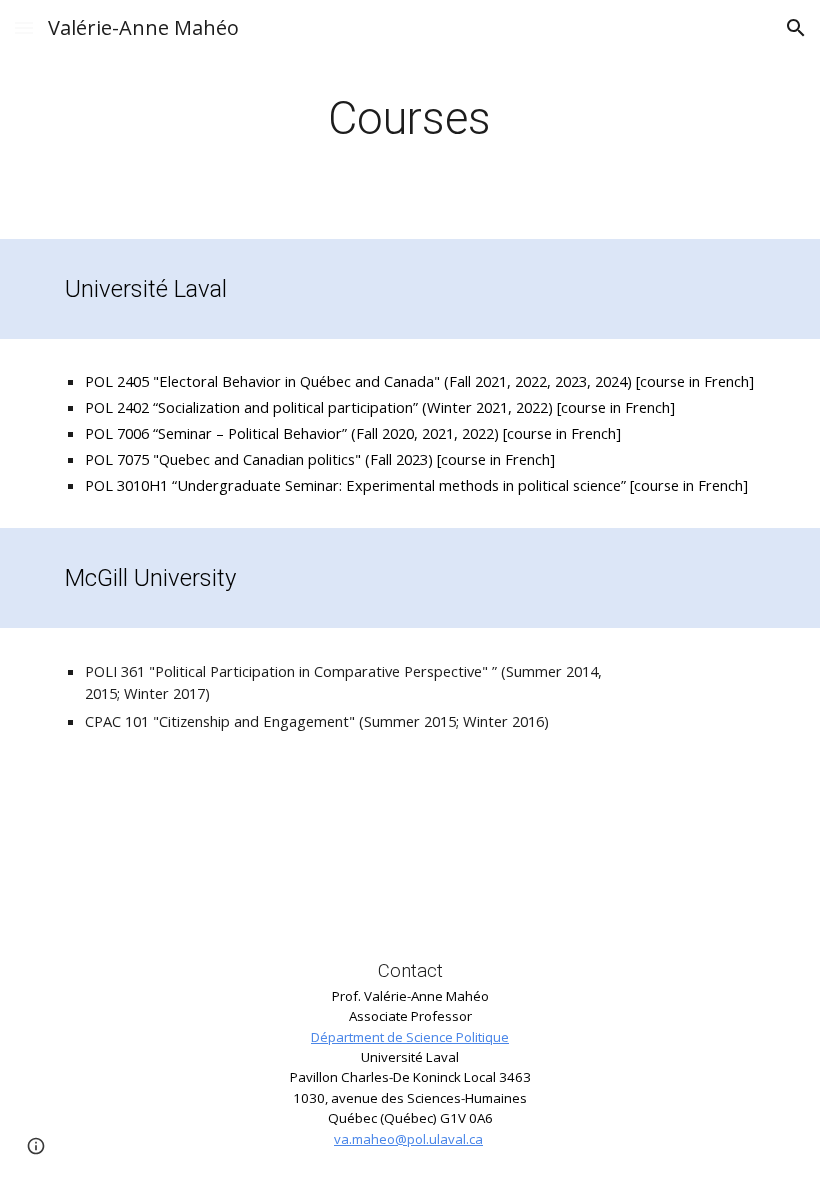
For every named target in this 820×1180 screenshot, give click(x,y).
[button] (24, 27)
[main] (410, 119)
